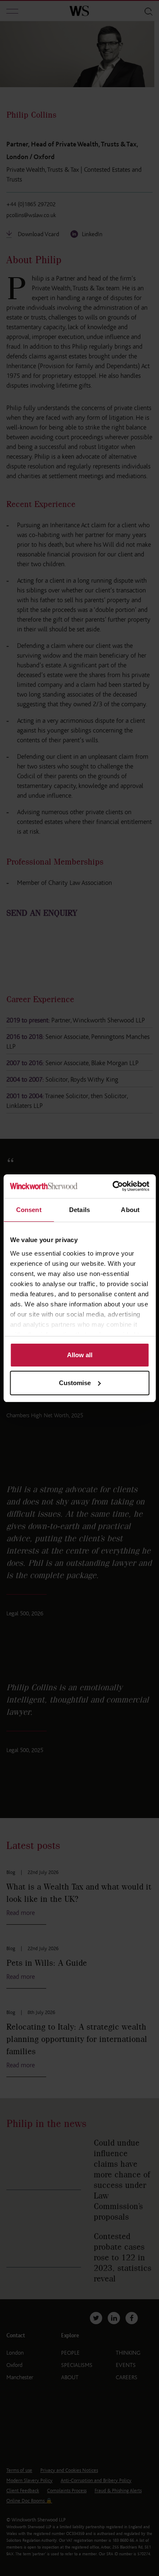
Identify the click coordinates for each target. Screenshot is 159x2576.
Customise (75, 1383)
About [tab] (130, 1210)
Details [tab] (79, 1210)
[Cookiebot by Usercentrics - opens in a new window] (113, 1186)
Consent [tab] (29, 1210)
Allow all (80, 1355)
